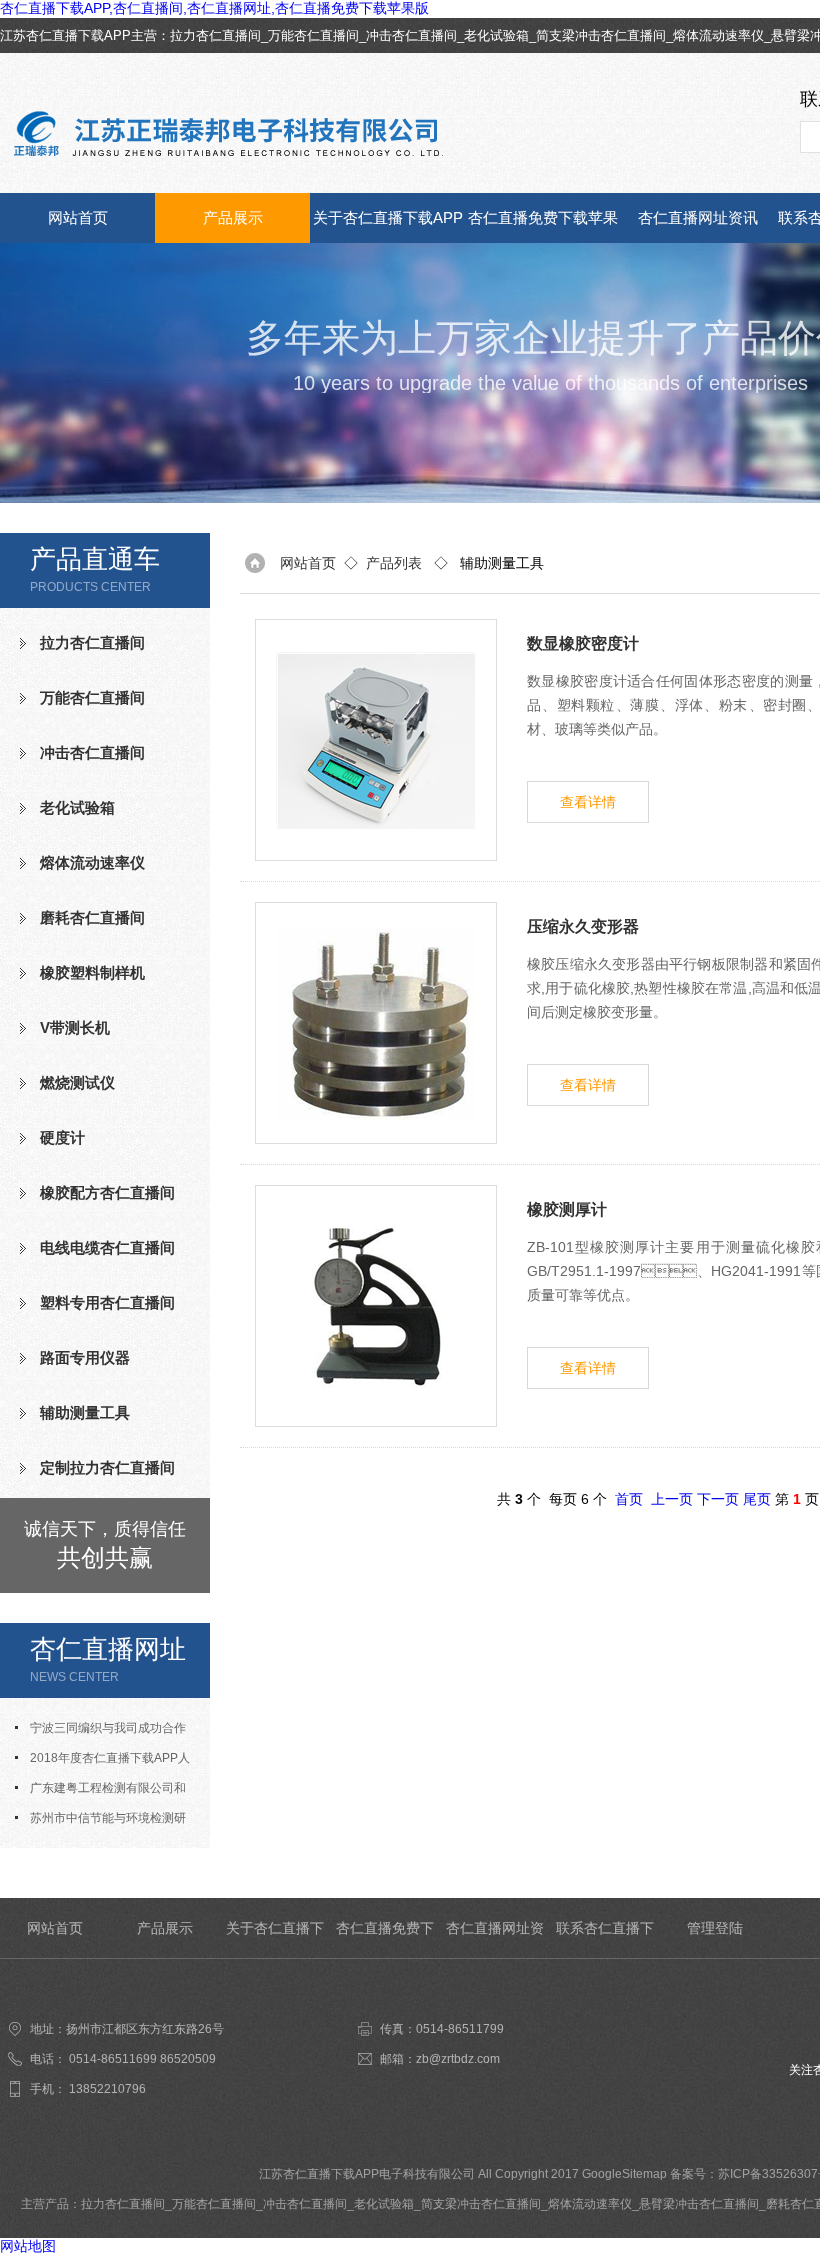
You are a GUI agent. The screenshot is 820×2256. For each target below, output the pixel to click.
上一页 (672, 1499)
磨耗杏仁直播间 (92, 917)
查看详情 (588, 802)
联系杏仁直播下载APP (605, 1939)
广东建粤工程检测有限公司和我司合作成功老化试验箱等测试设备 (105, 1792)
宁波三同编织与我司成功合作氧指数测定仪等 (100, 1732)
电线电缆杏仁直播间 (107, 1247)
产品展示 (233, 217)
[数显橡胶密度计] (376, 740)
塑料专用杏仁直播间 (107, 1302)
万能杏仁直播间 (313, 35)
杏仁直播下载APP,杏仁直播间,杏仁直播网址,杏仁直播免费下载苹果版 (214, 8)
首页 (629, 1499)
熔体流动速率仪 (718, 35)
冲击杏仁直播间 (411, 35)
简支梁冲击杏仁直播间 (601, 35)
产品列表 (394, 563)
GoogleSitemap (624, 2174)
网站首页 (78, 217)
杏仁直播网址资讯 (698, 217)
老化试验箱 (496, 35)
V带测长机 (75, 1027)
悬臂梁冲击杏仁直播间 (699, 2204)
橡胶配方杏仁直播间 (107, 1192)
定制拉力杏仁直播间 (107, 1467)
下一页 (718, 1499)
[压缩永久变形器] (376, 1023)
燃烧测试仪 (77, 1082)
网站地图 (28, 2246)
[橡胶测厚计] (376, 1306)
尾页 (757, 1499)
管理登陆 (715, 1928)
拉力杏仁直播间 (215, 35)
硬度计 (62, 1137)
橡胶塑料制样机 (92, 972)
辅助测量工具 (85, 1412)
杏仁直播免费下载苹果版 (543, 226)
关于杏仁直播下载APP (388, 217)
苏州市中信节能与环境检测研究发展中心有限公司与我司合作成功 (105, 1822)
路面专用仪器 (85, 1357)
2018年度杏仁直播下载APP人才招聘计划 (102, 1762)
